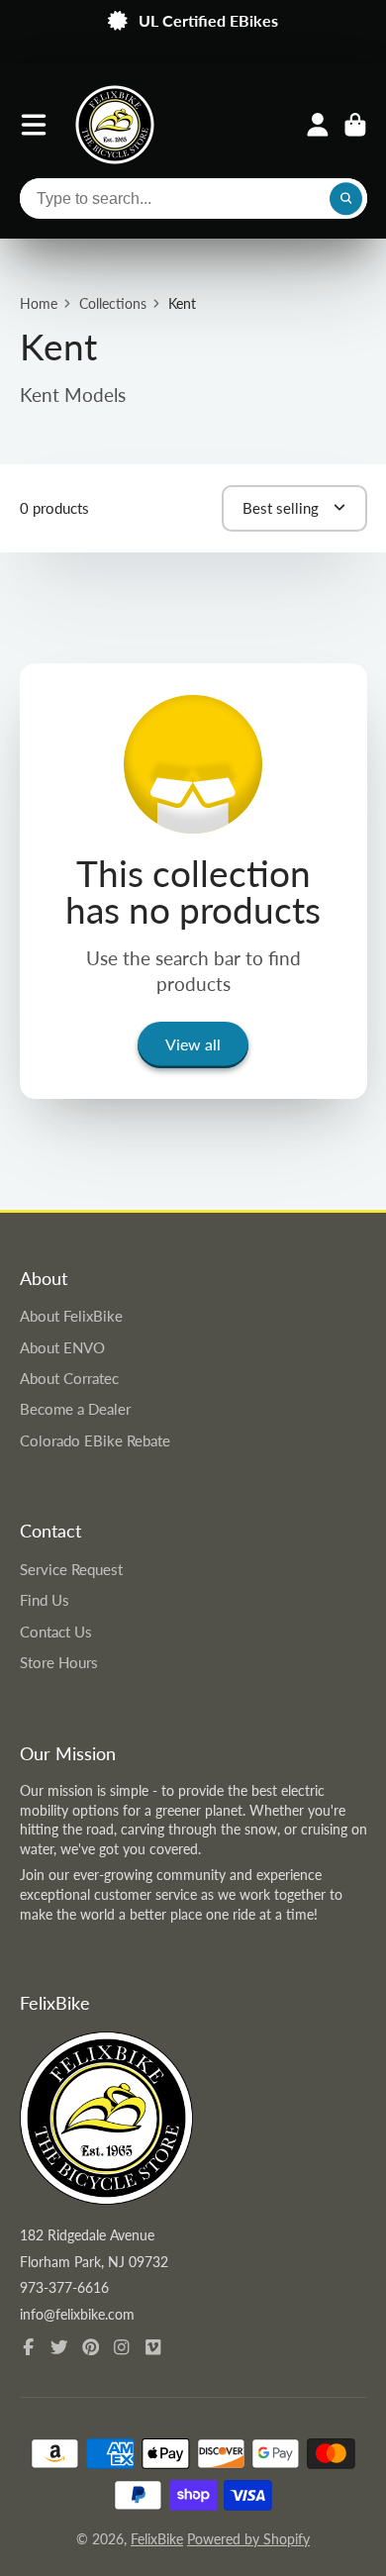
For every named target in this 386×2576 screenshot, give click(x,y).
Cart (355, 125)
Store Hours (59, 1662)
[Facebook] (29, 2347)
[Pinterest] (91, 2347)
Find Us (45, 1600)
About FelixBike (71, 1316)
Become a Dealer (75, 1409)
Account (318, 125)
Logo (115, 125)
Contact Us (56, 1632)
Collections (113, 303)
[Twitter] (59, 2347)
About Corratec (69, 1378)
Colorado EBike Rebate (95, 1440)
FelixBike (157, 2539)
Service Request (71, 1569)
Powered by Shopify (248, 2539)
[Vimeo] (153, 2347)
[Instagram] (122, 2347)
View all (193, 1044)
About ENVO (62, 1347)
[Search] (346, 199)
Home (39, 303)
